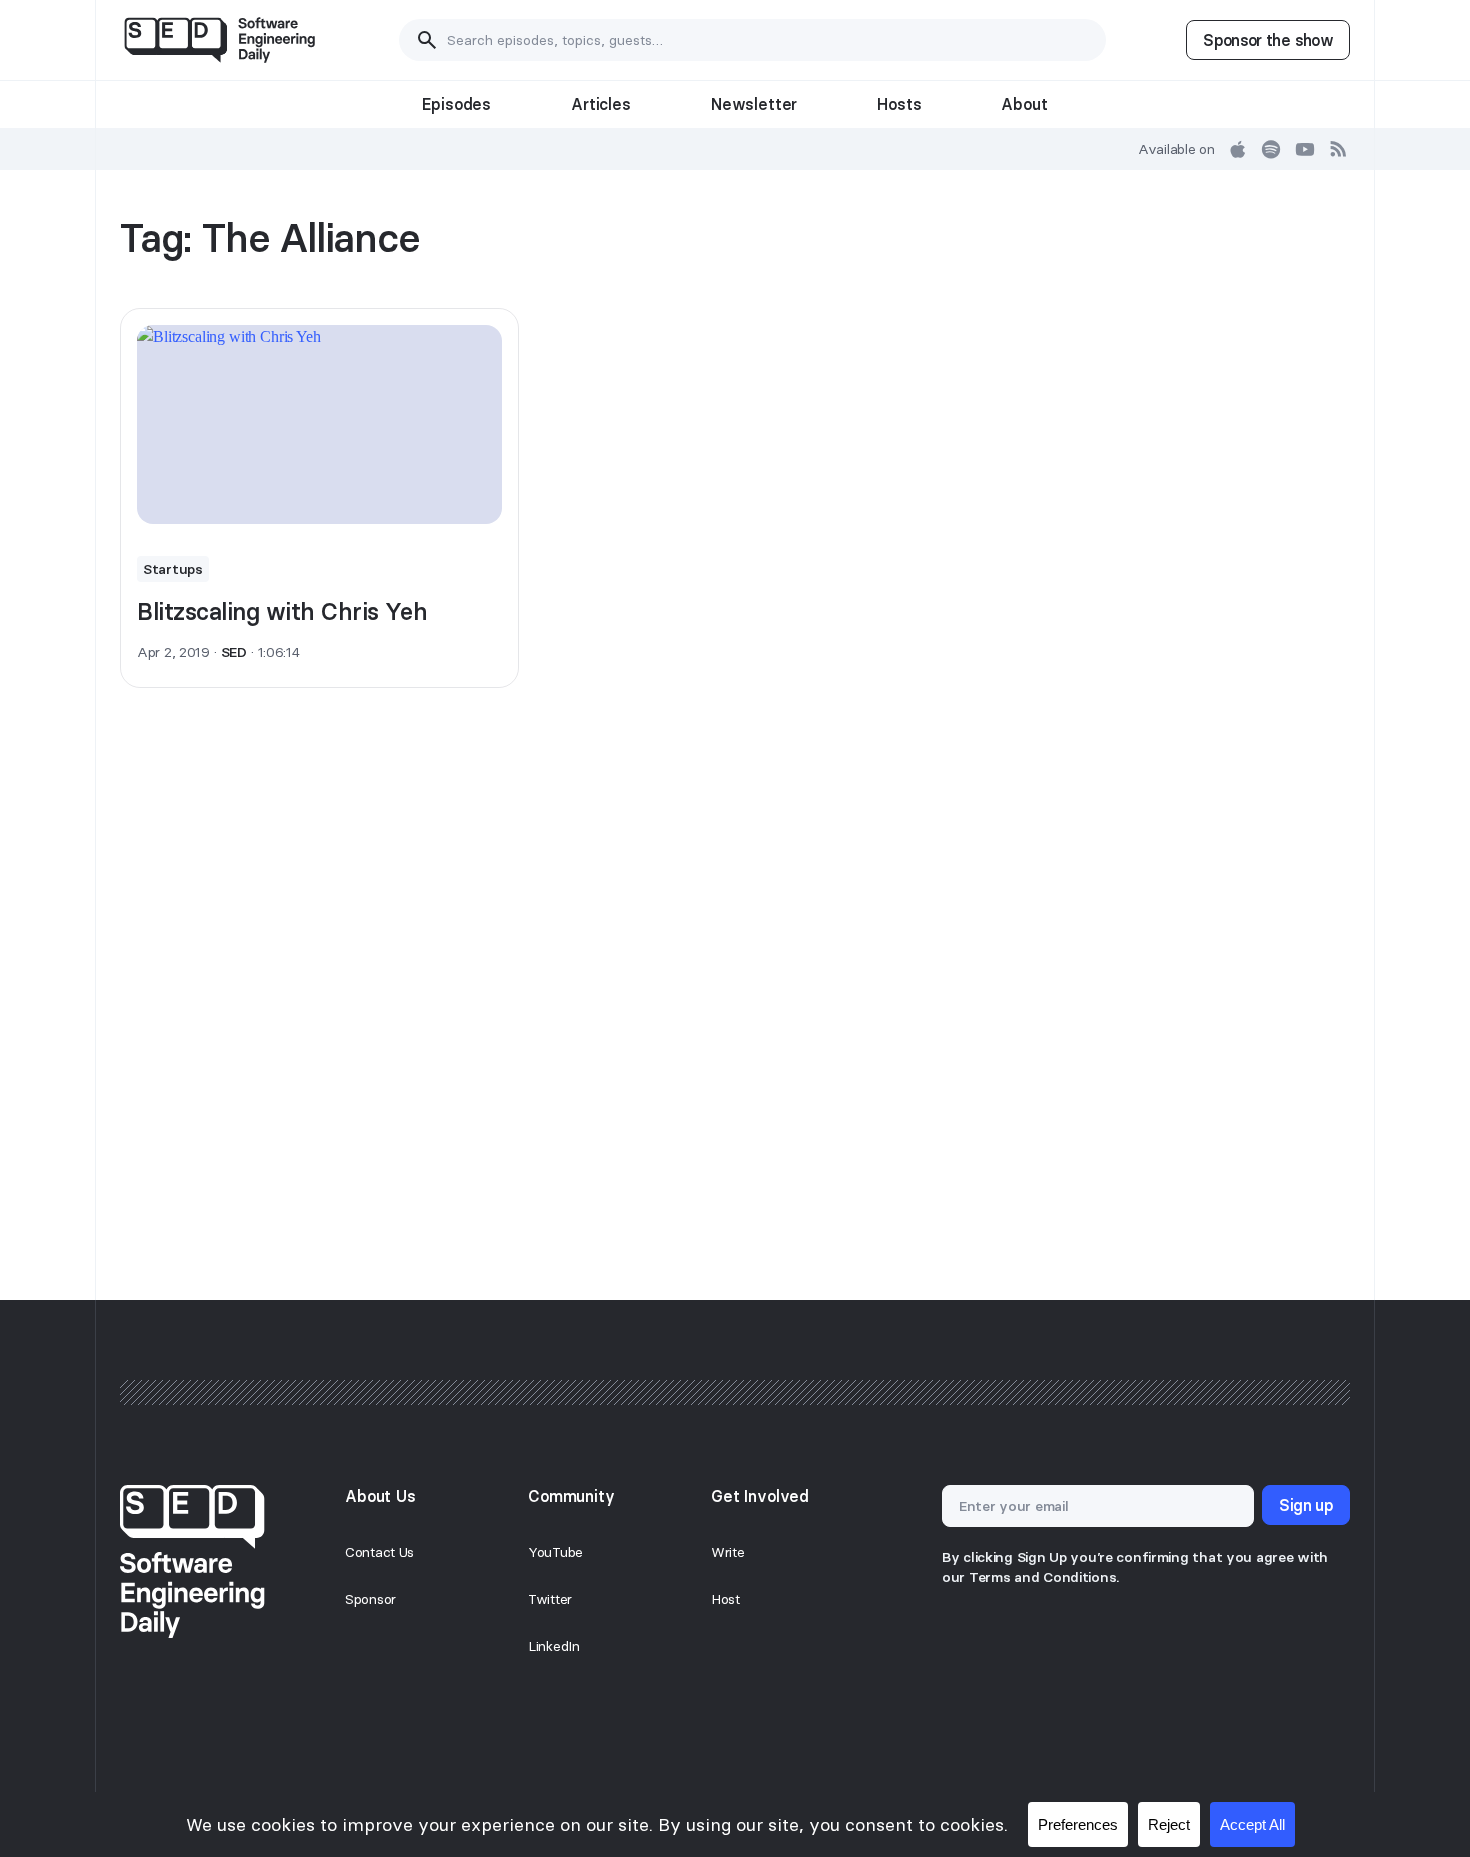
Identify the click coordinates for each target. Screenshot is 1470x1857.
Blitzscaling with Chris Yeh (282, 611)
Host (725, 1599)
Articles (601, 104)
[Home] (219, 40)
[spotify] (1271, 149)
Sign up (1306, 1505)
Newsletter (754, 104)
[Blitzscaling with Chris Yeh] (319, 425)
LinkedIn (554, 1646)
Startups (173, 569)
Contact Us (379, 1552)
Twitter (550, 1599)
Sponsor (370, 1599)
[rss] (1339, 149)
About (1024, 104)
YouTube (555, 1552)
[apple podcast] (1238, 149)
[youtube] (1305, 149)
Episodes (456, 104)
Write (728, 1552)
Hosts (899, 104)
